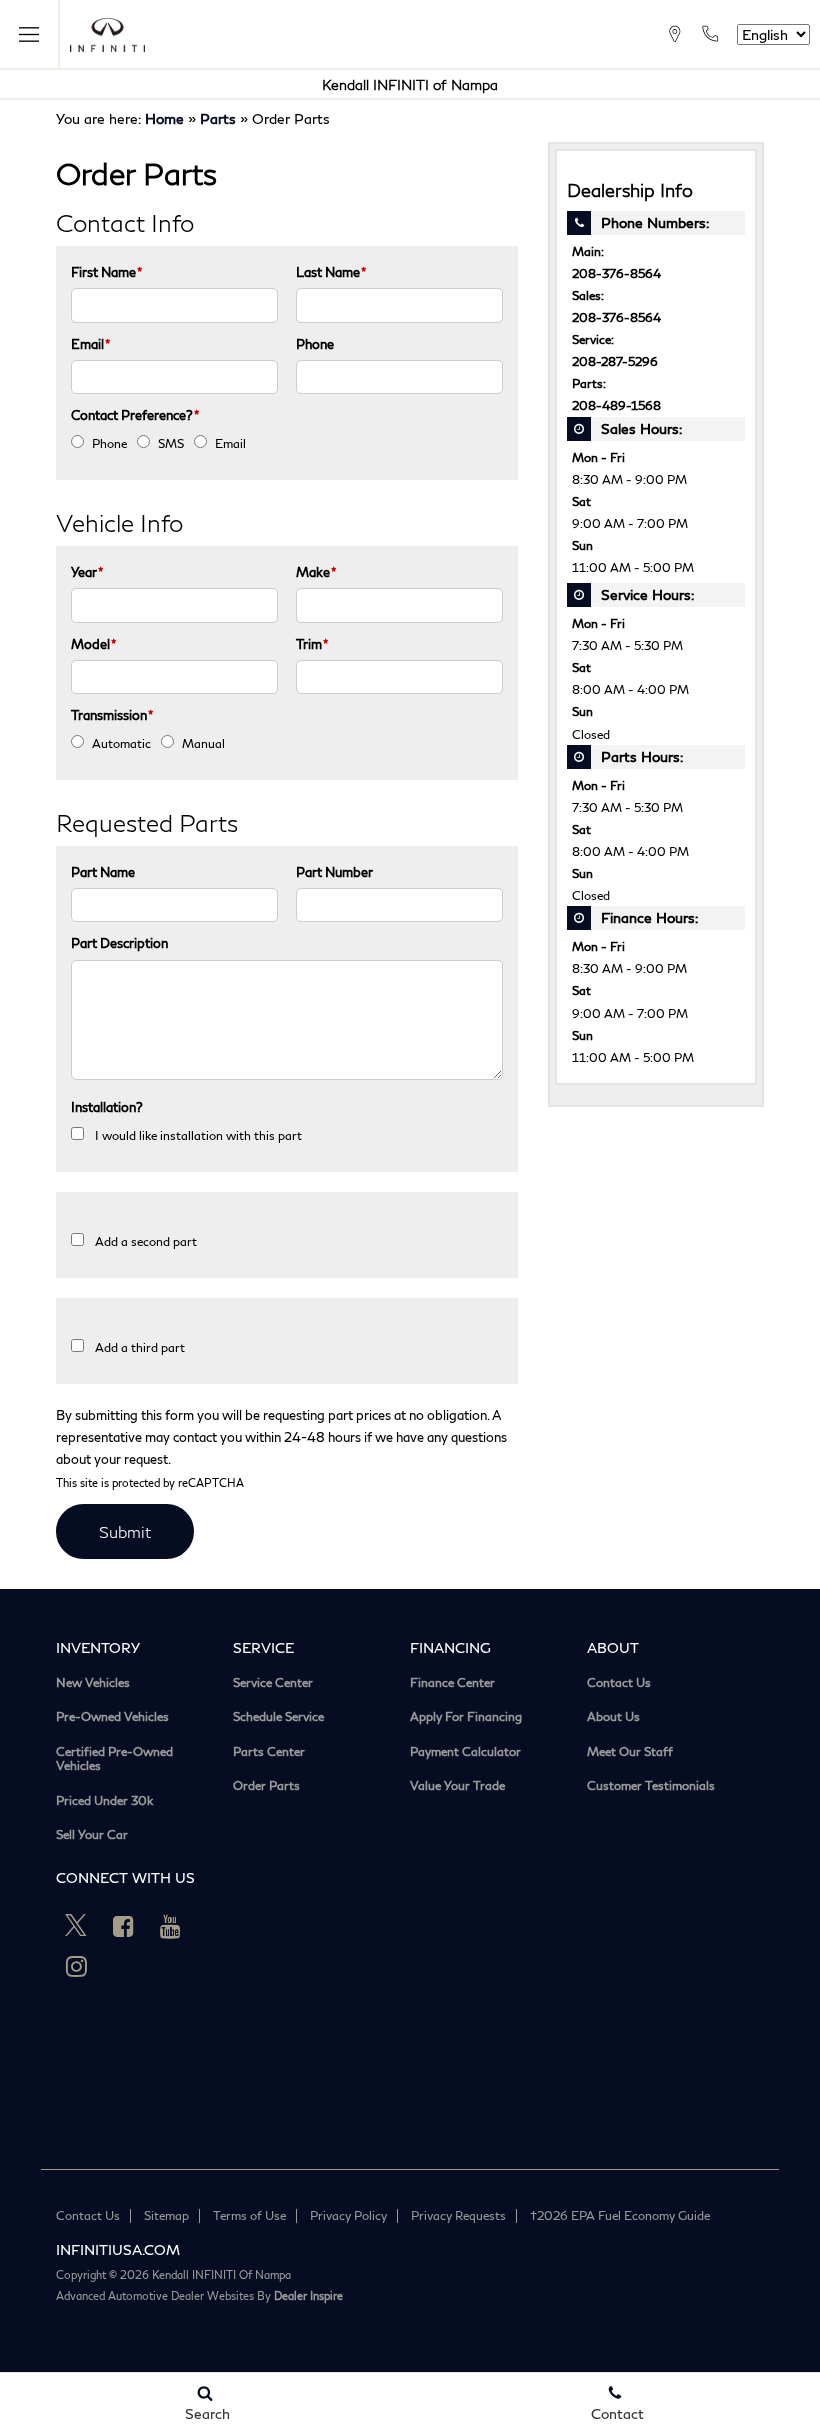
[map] (674, 34)
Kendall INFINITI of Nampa (410, 84)
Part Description (119, 943)
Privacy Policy (348, 2215)
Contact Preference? (135, 415)
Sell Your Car (92, 1835)
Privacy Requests (458, 2215)
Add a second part (146, 1241)
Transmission (112, 715)
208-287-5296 (615, 361)
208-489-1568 (616, 405)
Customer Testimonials (651, 1786)
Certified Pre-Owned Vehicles (114, 1759)
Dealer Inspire (308, 2295)
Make (316, 572)
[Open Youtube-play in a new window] (170, 1926)
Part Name (103, 872)
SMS (171, 443)
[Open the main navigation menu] (30, 35)
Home (164, 118)
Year (87, 572)
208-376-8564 (616, 273)
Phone (315, 344)
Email (90, 344)
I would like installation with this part (198, 1135)
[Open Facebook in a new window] (123, 1926)
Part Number (334, 872)
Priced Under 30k (104, 1801)
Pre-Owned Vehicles (112, 1717)
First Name (106, 272)
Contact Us (619, 1683)
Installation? (107, 1107)
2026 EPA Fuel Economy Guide (620, 2215)
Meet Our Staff (630, 1752)
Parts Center (269, 1752)
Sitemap (166, 2215)
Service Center (273, 1683)
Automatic (121, 743)
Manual (203, 743)
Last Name (331, 272)
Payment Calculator (465, 1752)
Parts (218, 118)
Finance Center (452, 1683)
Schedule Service (278, 1717)
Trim (312, 644)
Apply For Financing (466, 1717)
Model (93, 644)
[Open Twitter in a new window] (76, 1926)
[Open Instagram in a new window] (76, 1966)
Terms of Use (249, 2215)
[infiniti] (107, 34)
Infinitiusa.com (118, 2249)
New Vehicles (93, 1683)
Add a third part (140, 1347)
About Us (613, 1717)
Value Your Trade (457, 1786)
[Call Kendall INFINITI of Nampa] (710, 34)
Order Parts (266, 1786)
